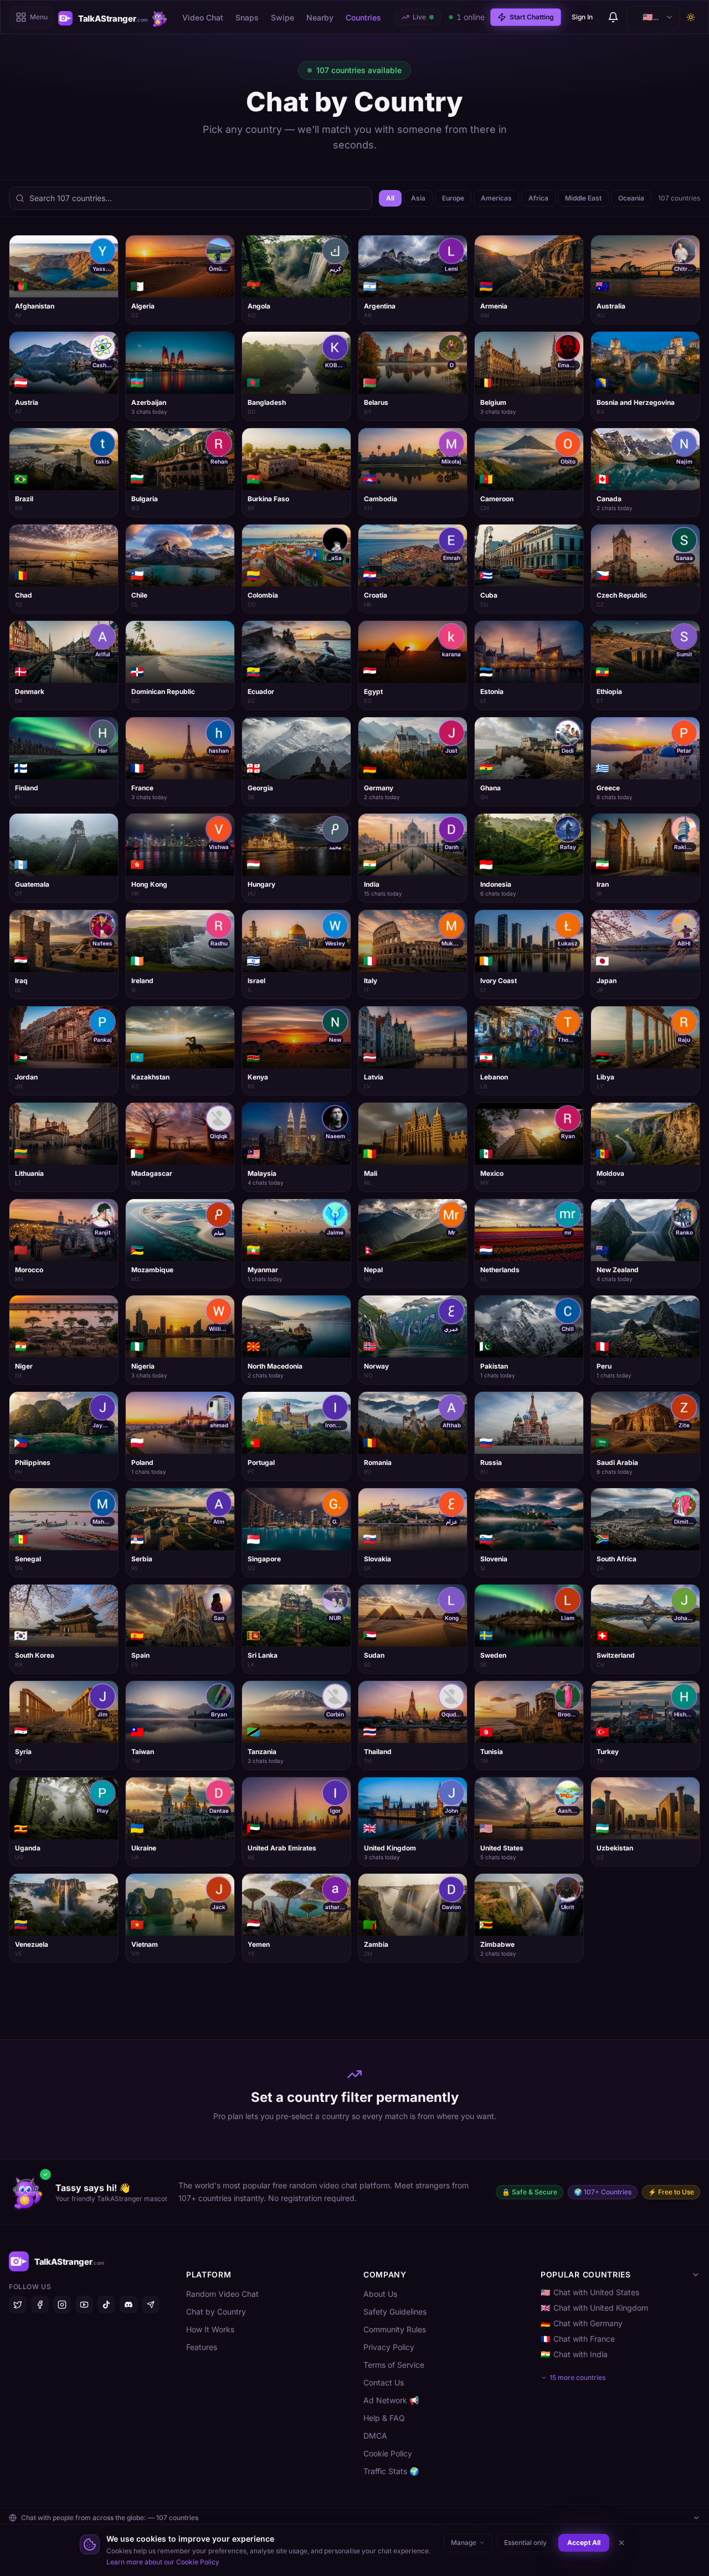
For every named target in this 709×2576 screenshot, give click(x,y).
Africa (538, 198)
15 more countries (577, 2377)
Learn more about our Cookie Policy (163, 2562)
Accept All (584, 2542)
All (390, 198)
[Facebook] (40, 2305)
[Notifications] (613, 17)
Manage (464, 2542)
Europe (453, 198)
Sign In (582, 17)
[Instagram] (62, 2305)
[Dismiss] (621, 2543)
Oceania (631, 198)
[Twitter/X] (18, 2305)
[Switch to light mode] (691, 17)
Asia (418, 198)
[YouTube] (84, 2305)
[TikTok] (106, 2305)
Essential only (525, 2542)
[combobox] (653, 17)
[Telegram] (151, 2305)
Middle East (583, 198)
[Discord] (129, 2305)
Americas (496, 198)
